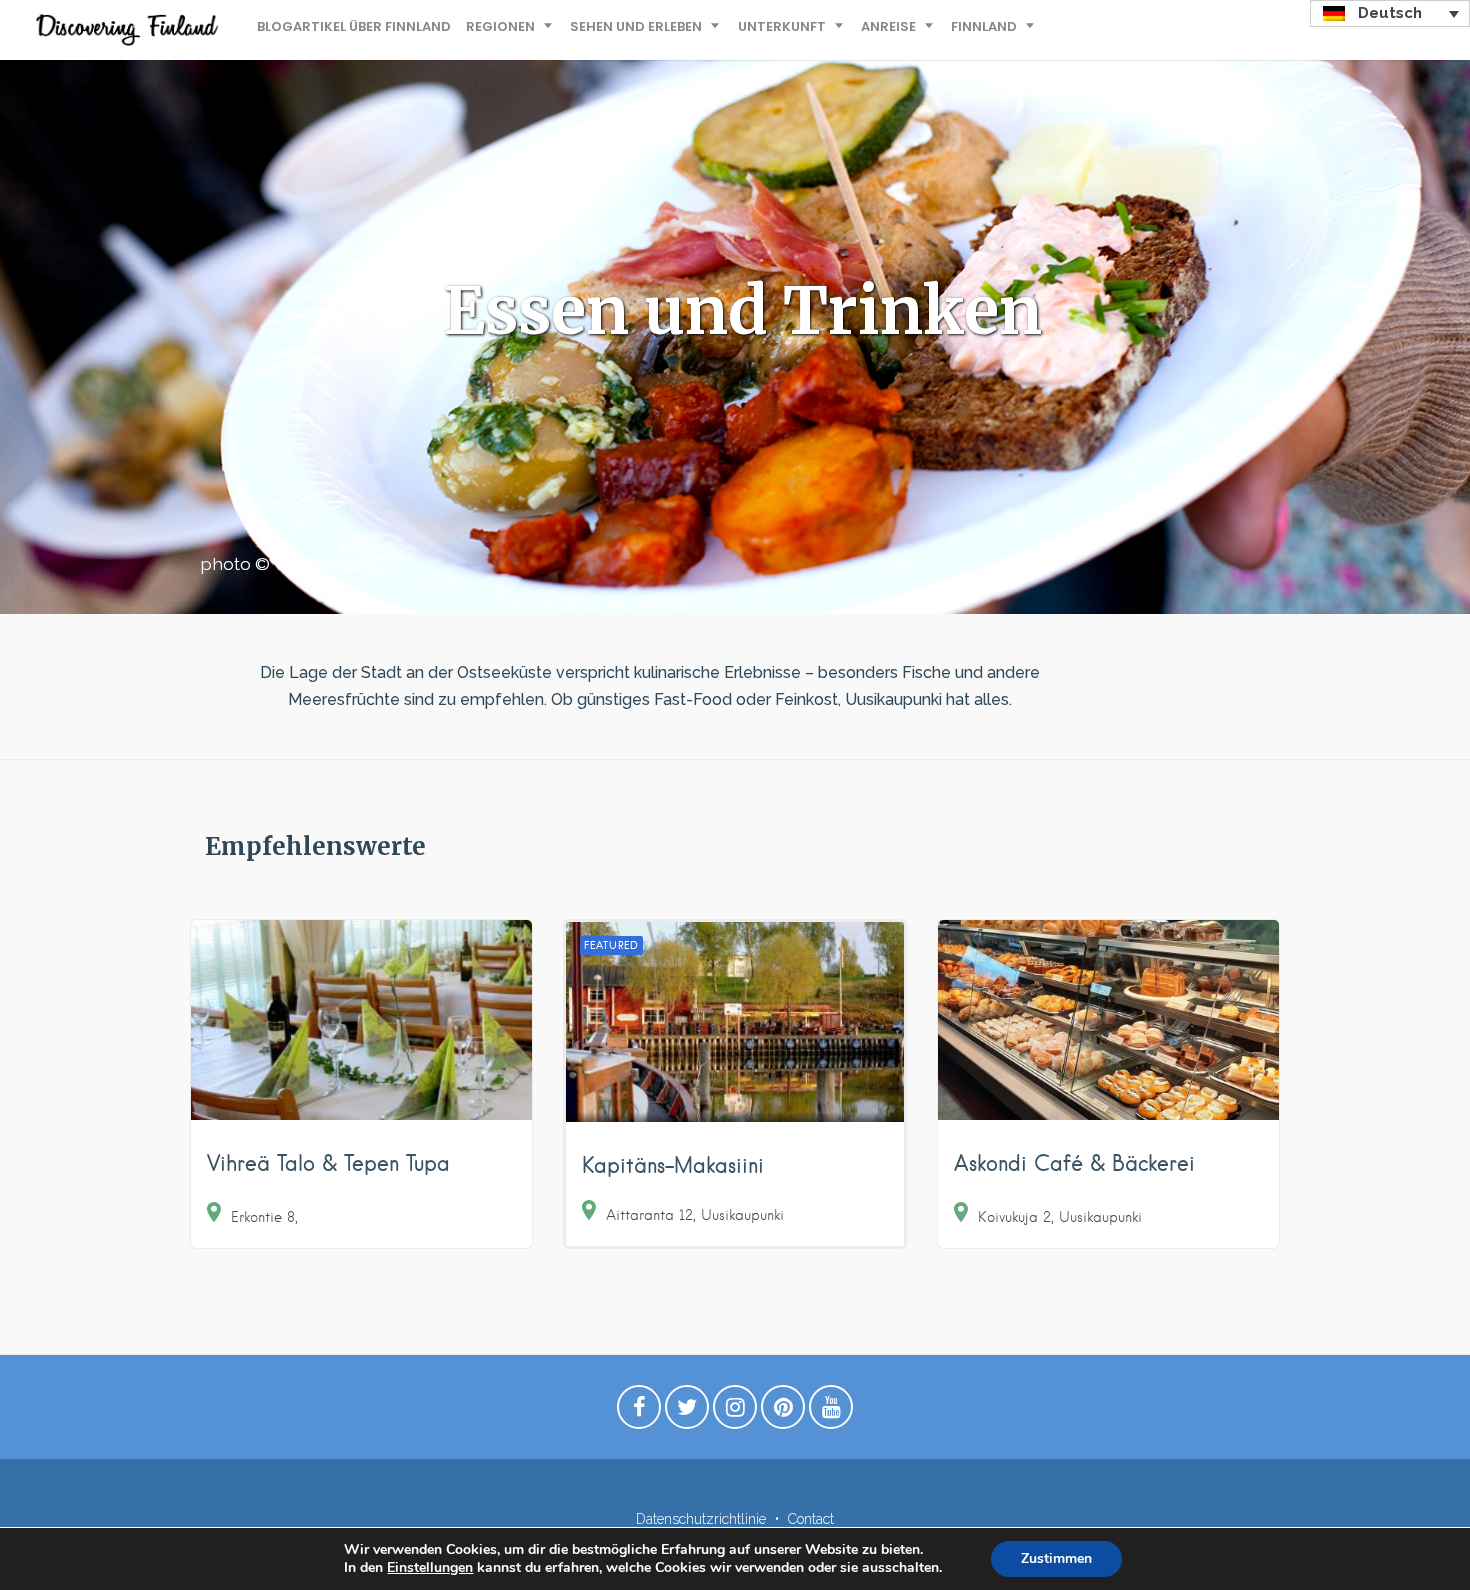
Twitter (687, 1412)
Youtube (831, 1412)
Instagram (735, 1412)
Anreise (888, 26)
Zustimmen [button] (1056, 1558)
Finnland (984, 26)
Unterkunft (782, 26)
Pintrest (783, 1412)
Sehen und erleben (636, 26)
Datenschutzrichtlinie (701, 1519)
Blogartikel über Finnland (354, 26)
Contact (811, 1519)
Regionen (500, 26)
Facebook (639, 1412)
